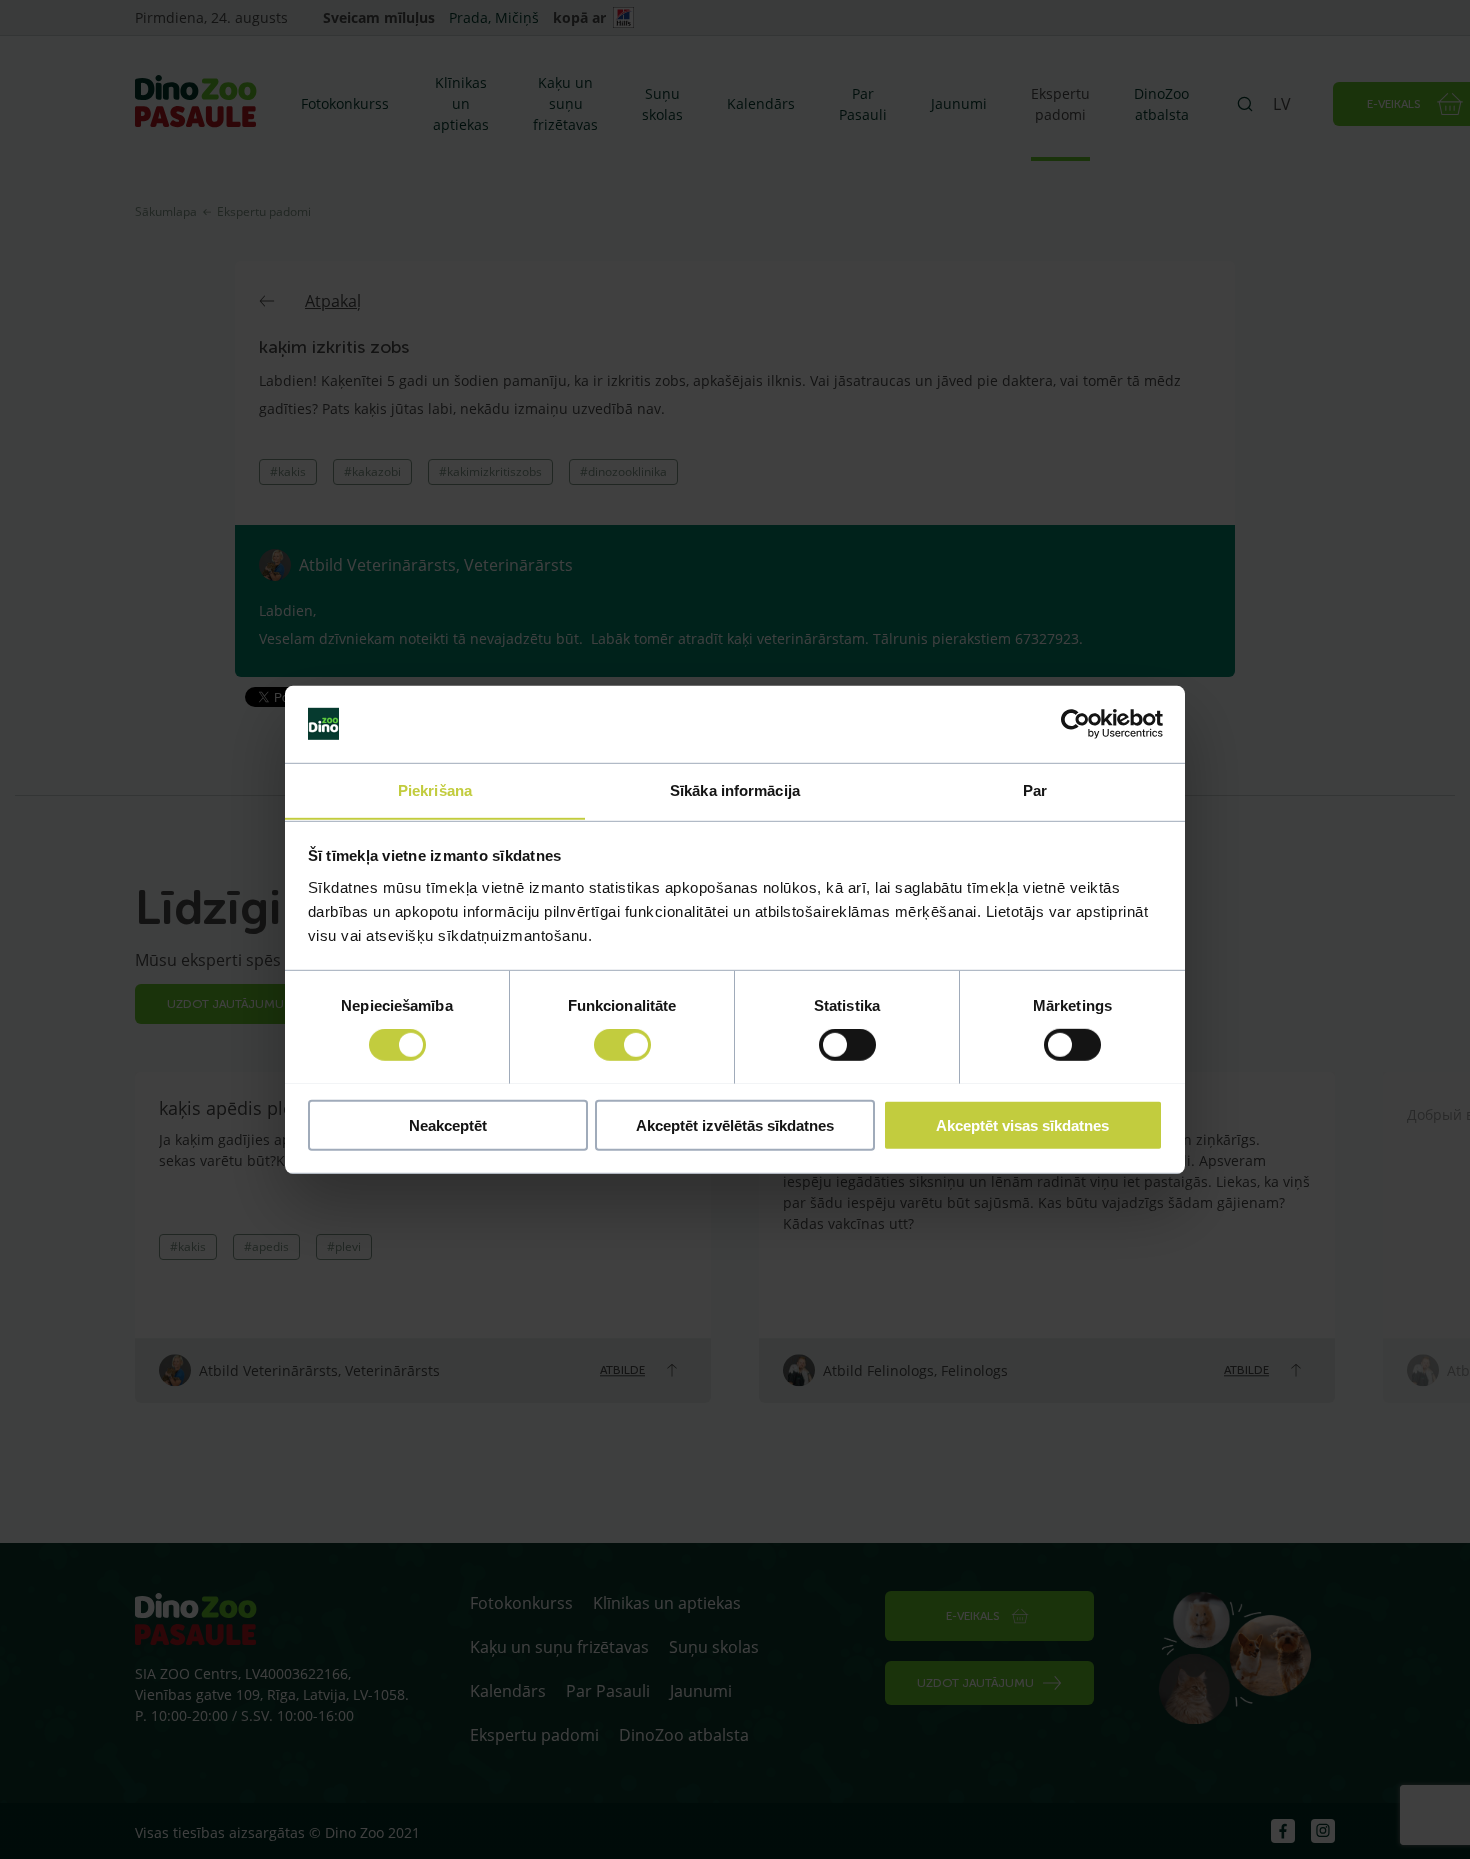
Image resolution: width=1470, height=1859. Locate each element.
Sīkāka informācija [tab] (735, 789)
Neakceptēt (448, 1124)
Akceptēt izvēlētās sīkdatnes (735, 1124)
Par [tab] (1035, 789)
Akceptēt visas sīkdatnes (1022, 1124)
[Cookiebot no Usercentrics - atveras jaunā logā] (1075, 724)
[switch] (622, 1044)
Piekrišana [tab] (435, 789)
